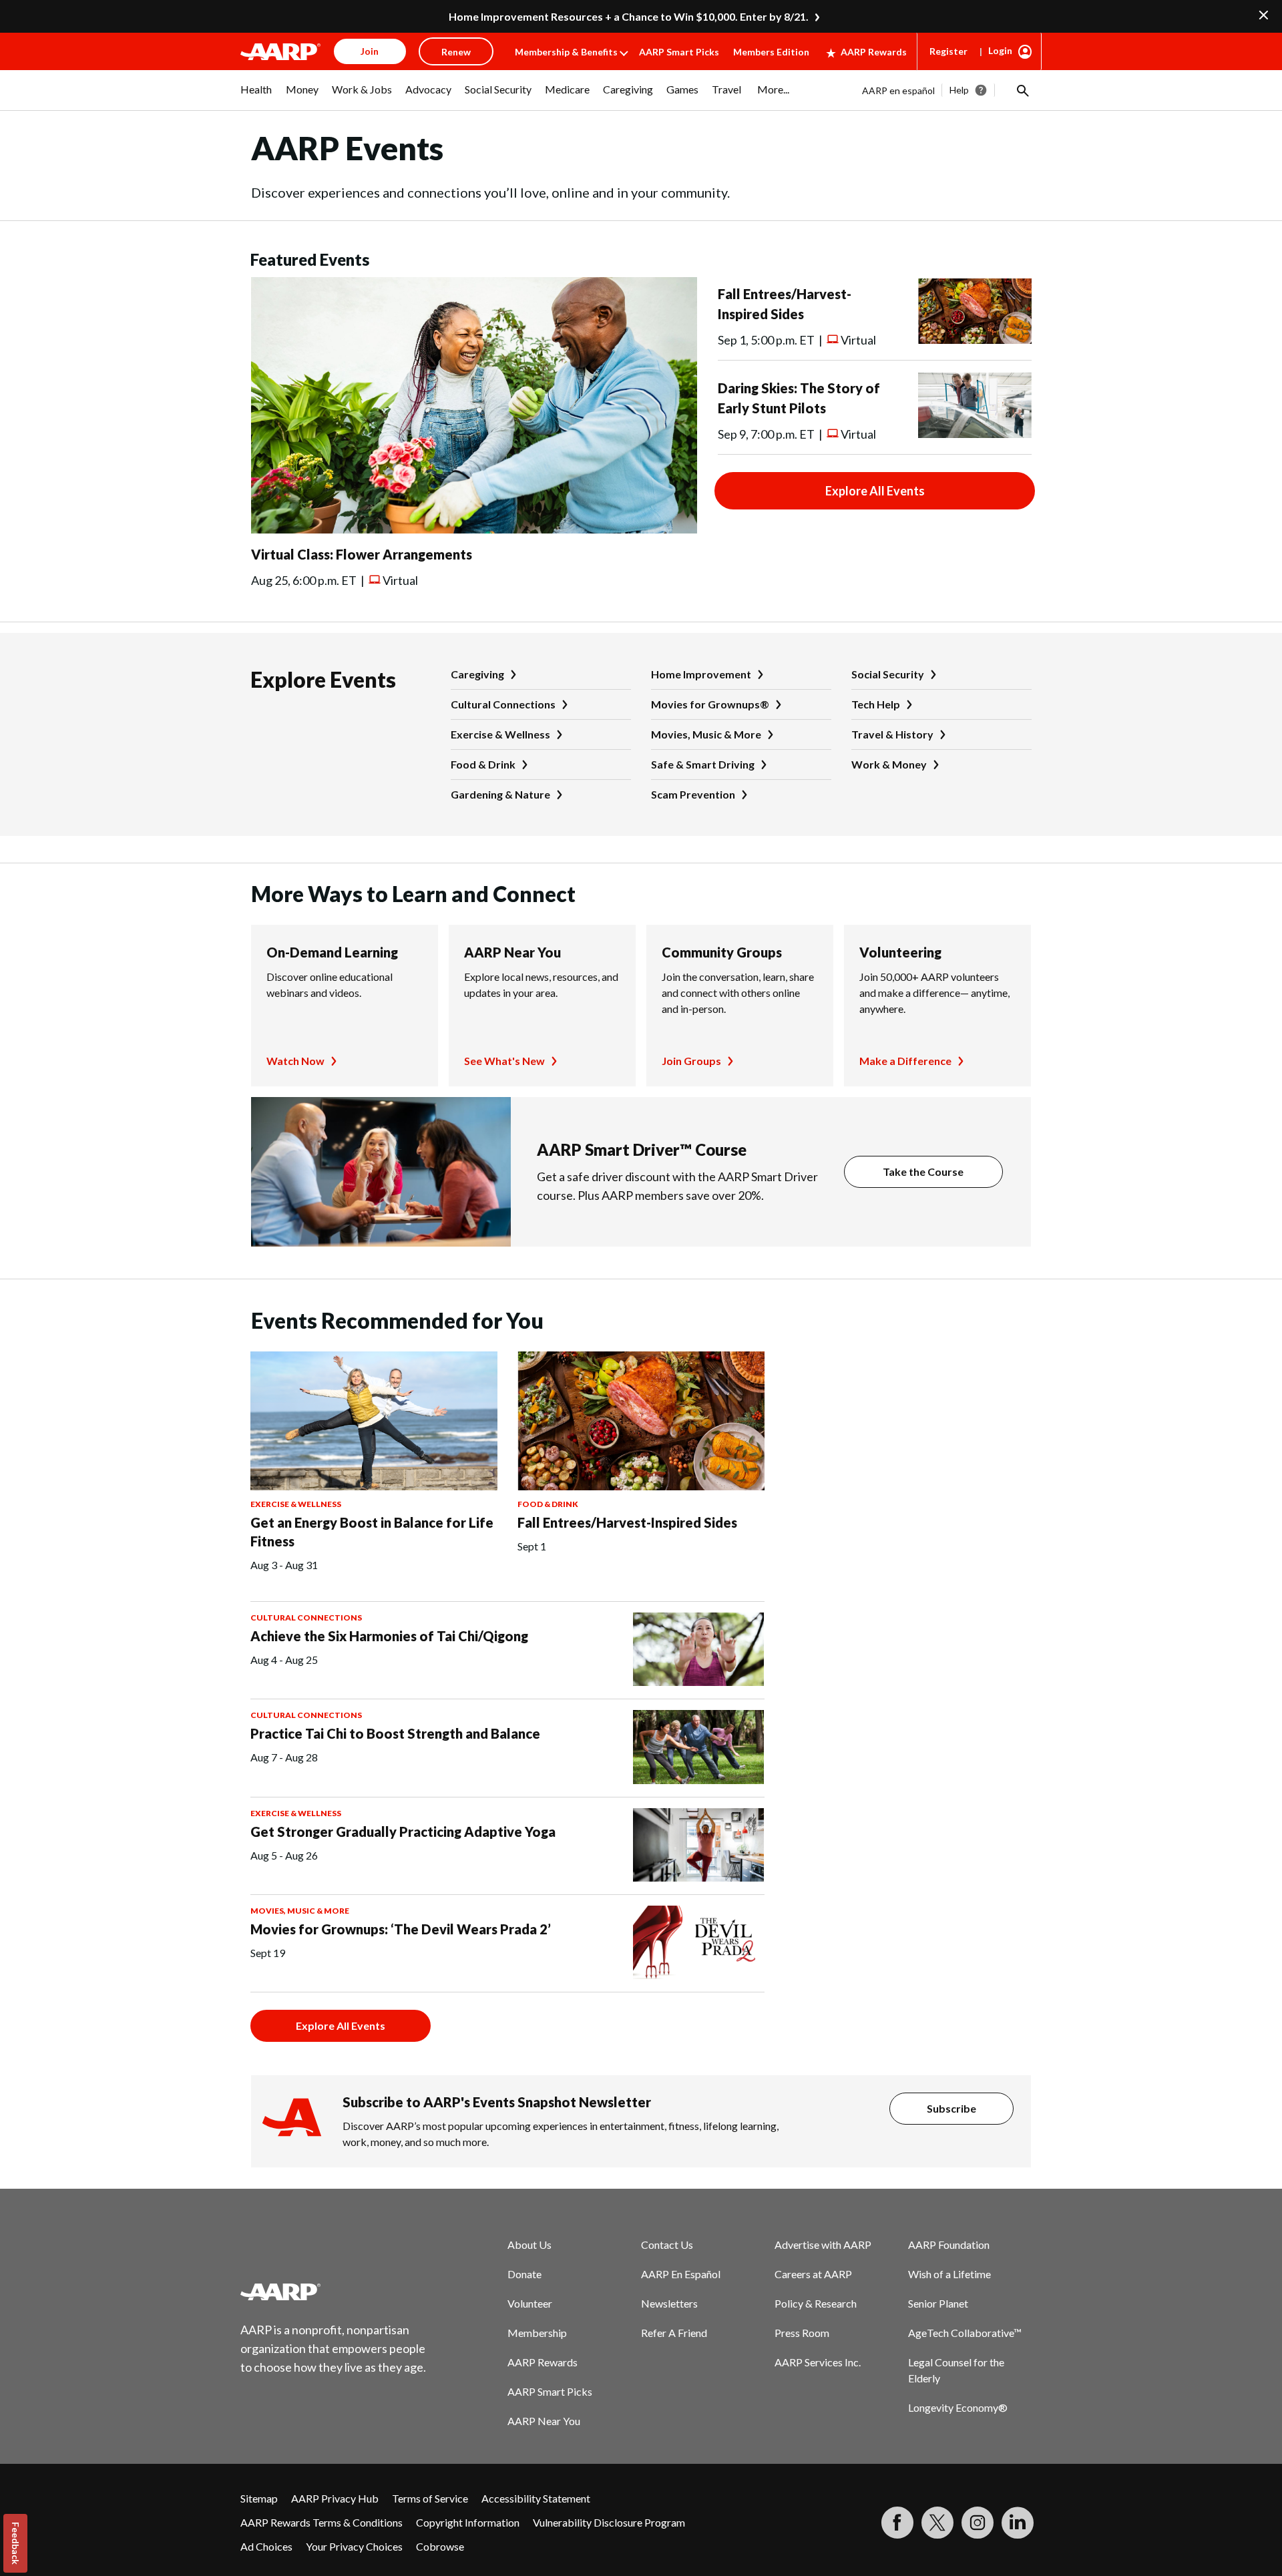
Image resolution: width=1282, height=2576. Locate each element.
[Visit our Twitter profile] (937, 2523)
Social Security (888, 674)
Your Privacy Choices (354, 2546)
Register (948, 51)
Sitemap (259, 2498)
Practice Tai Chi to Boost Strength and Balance (395, 1733)
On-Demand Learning (332, 952)
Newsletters (669, 2303)
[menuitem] (256, 96)
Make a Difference (905, 1061)
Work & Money (889, 764)
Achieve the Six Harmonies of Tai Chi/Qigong (389, 1636)
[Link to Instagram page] (978, 2523)
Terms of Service (430, 2498)
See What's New (504, 1061)
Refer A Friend (674, 2333)
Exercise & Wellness (500, 734)
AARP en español (898, 90)
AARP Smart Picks (679, 52)
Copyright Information (468, 2522)
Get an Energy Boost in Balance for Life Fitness (372, 1532)
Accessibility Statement (536, 2498)
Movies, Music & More (706, 734)
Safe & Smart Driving (703, 764)
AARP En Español (681, 2274)
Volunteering (900, 952)
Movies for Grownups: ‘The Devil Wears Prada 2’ (401, 1929)
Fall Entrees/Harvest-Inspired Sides (627, 1522)
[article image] (474, 529)
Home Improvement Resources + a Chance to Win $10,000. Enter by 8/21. (629, 16)
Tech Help (876, 704)
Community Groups (722, 952)
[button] (1022, 90)
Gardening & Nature (500, 794)
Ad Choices (266, 2546)
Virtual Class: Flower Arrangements (362, 554)
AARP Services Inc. (818, 2362)
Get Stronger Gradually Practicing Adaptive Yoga (403, 1832)
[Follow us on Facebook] (897, 2523)
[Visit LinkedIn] (1018, 2523)
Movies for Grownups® (710, 704)
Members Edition (771, 52)
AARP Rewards (874, 52)
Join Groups (691, 1061)
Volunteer (530, 2303)
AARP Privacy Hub (335, 2498)
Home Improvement (701, 674)
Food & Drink (483, 764)
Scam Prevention (693, 794)
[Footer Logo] (334, 2292)
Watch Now (295, 1061)
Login (1000, 50)
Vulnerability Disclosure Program (609, 2522)
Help (959, 90)
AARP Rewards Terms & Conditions (322, 2522)
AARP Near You (512, 952)
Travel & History (892, 734)
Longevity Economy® (958, 2407)
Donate (524, 2274)
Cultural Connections (503, 704)
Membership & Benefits (566, 52)
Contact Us (667, 2244)
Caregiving (477, 674)
